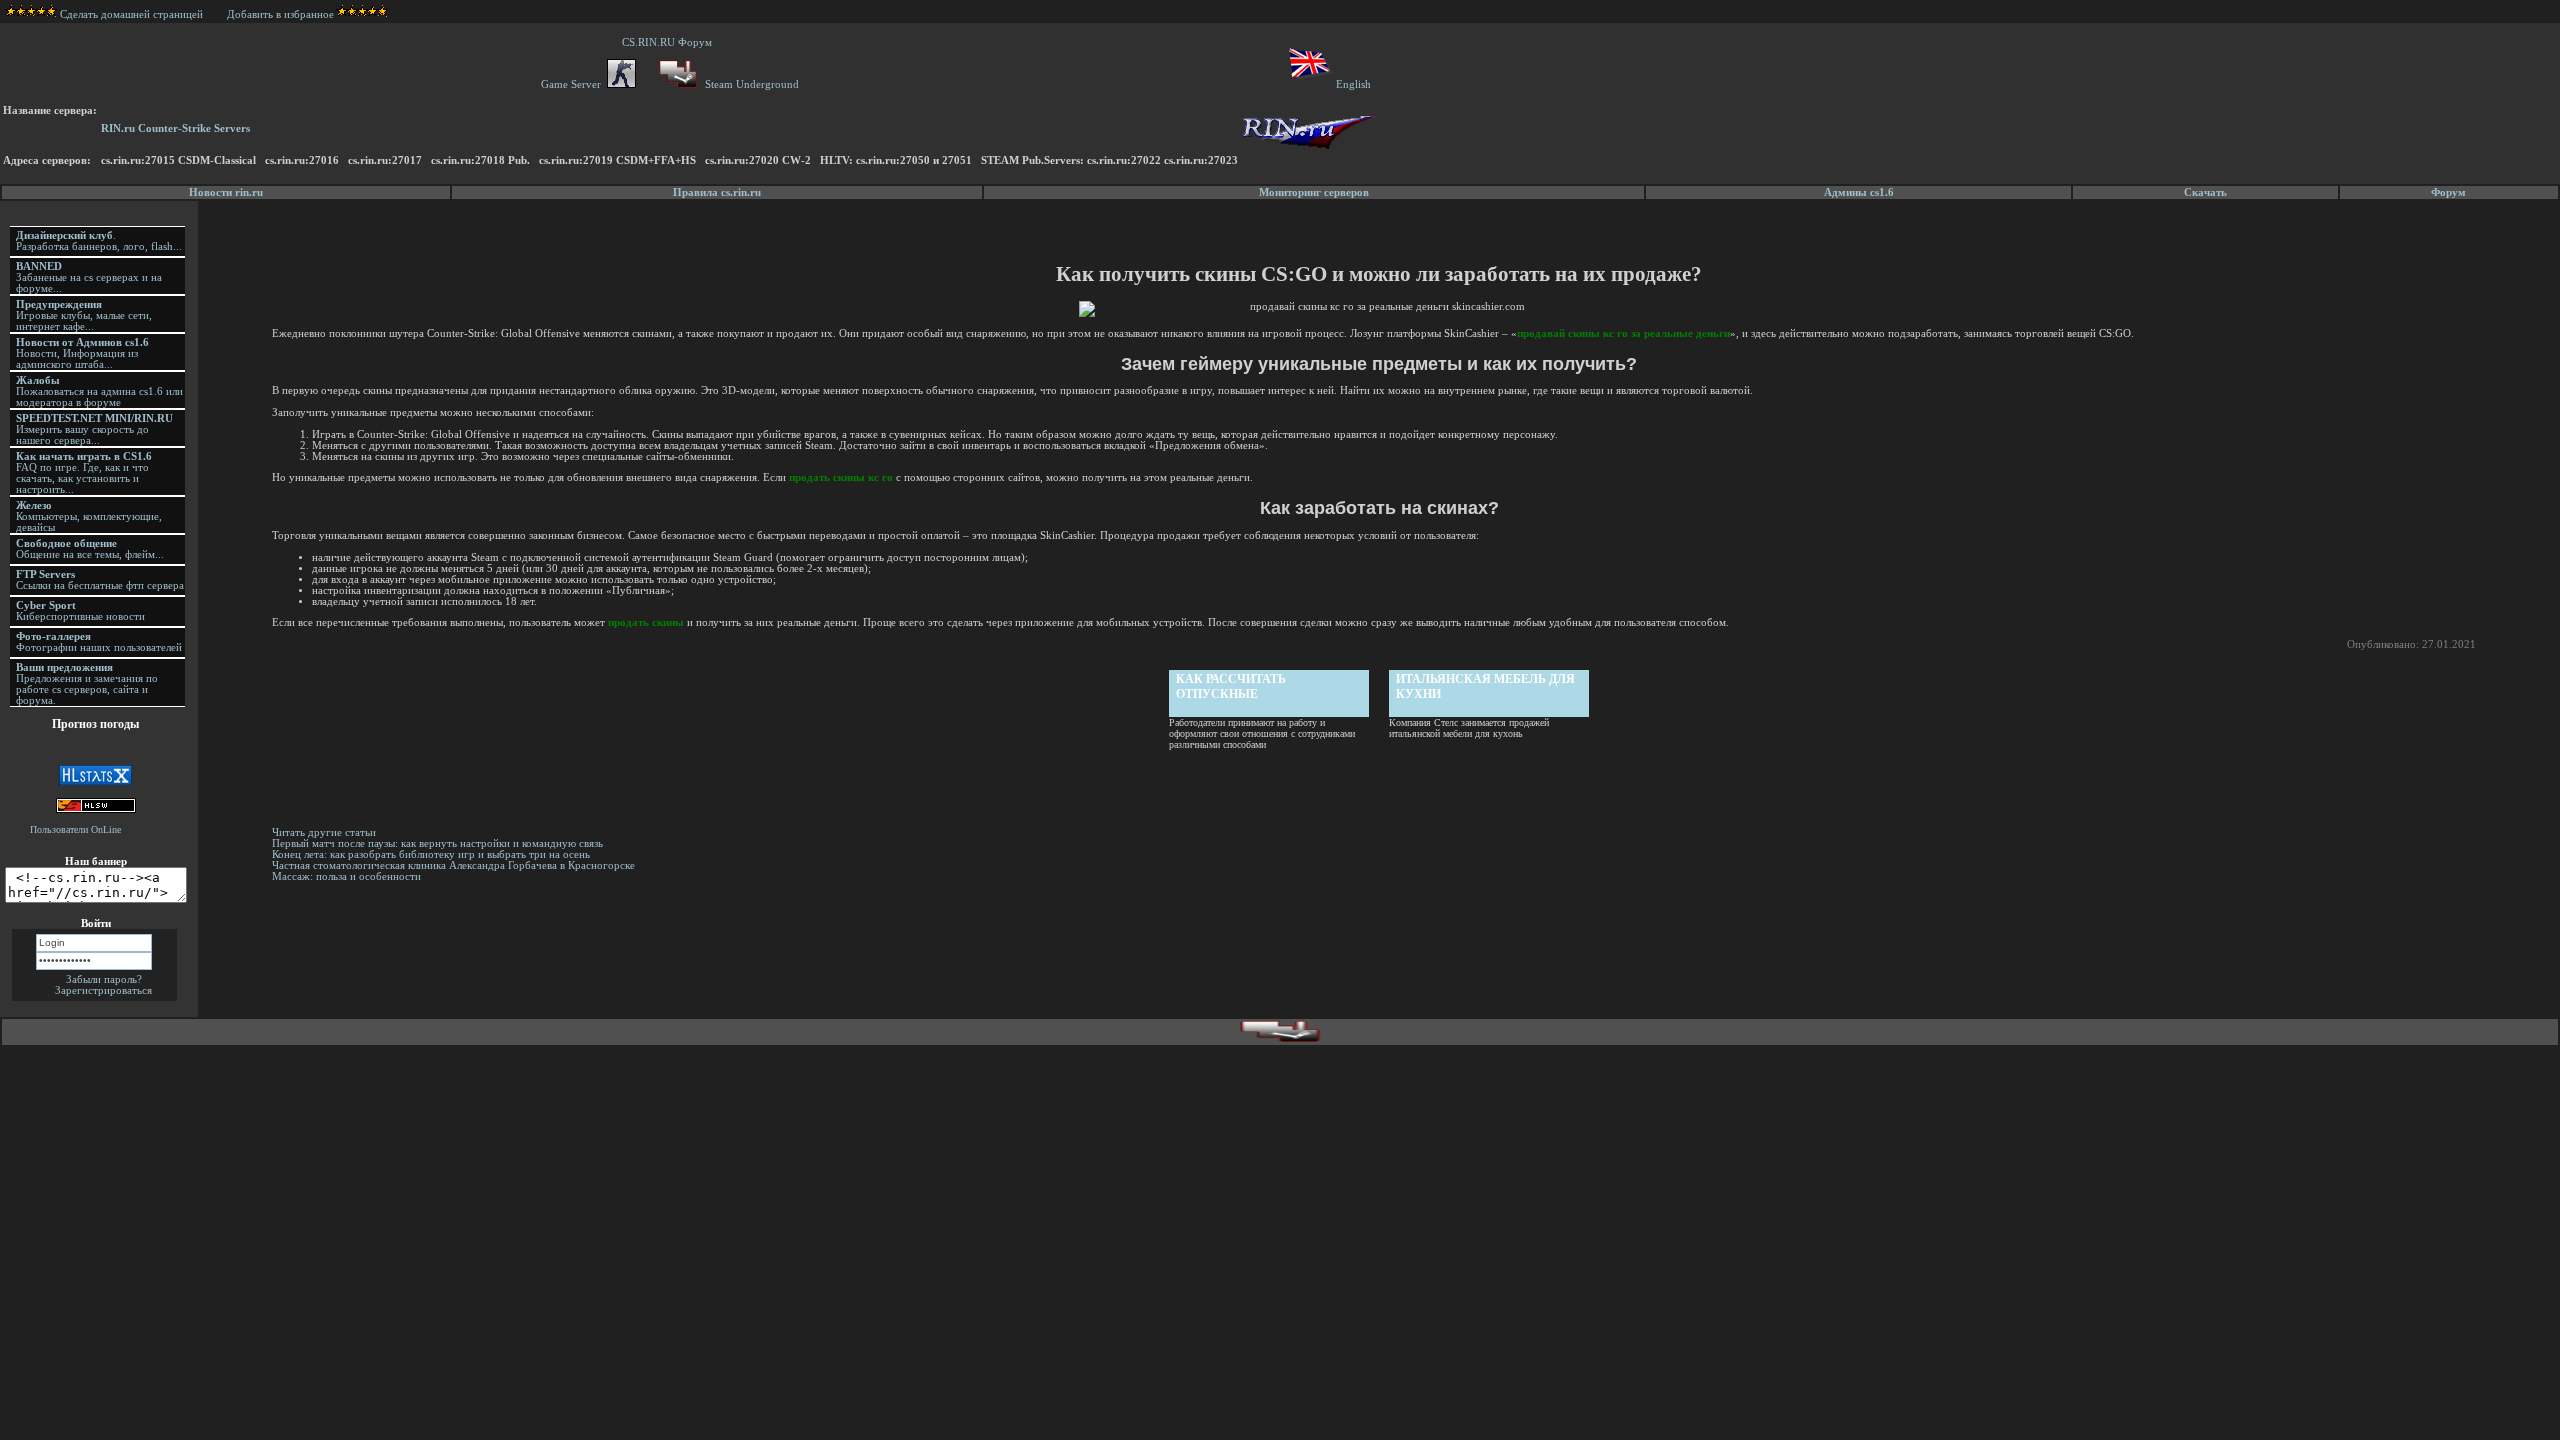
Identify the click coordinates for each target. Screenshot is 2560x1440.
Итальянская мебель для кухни (1485, 686)
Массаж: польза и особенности (346, 876)
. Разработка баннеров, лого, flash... (99, 241)
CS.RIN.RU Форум (670, 42)
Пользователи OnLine (75, 829)
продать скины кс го (841, 477)
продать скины (646, 622)
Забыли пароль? (104, 979)
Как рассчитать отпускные (1231, 686)
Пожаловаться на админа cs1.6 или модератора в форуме (99, 391)
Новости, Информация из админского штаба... (82, 353)
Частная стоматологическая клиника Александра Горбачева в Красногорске (453, 865)
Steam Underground (750, 84)
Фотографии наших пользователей (99, 642)
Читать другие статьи (324, 832)
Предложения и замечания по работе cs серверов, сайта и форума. (87, 684)
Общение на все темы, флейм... (90, 549)
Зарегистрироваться (103, 990)
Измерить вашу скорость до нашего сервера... (94, 429)
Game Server (574, 84)
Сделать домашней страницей (133, 14)
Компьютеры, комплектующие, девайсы (89, 516)
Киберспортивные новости (80, 611)
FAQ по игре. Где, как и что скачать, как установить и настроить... (84, 473)
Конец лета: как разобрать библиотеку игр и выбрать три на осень (431, 854)
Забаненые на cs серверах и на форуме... (89, 277)
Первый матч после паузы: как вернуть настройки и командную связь (437, 843)
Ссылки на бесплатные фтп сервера (100, 580)
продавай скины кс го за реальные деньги (1623, 333)
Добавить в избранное (280, 14)
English (1353, 84)
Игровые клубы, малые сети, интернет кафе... (84, 315)
